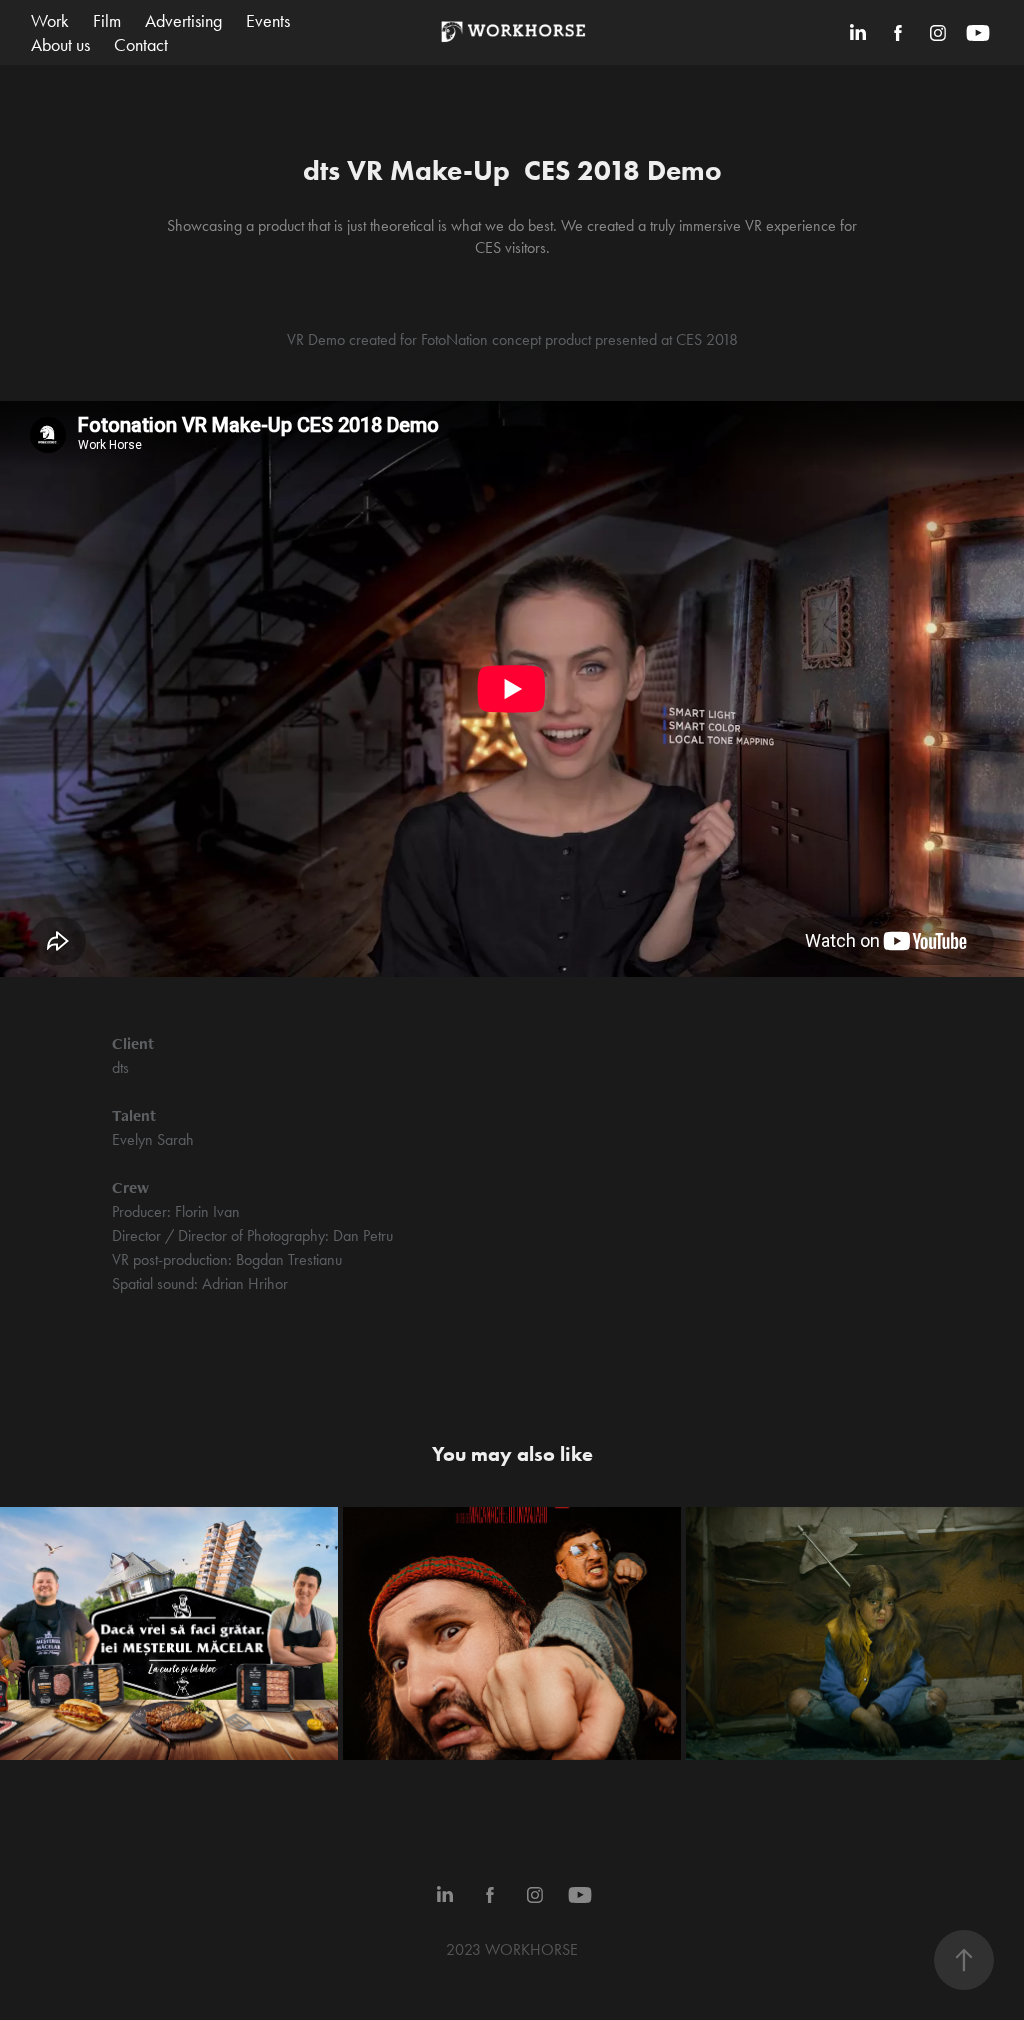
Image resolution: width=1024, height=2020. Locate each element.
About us (60, 45)
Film (107, 21)
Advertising (183, 21)
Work (50, 21)
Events (268, 21)
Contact (141, 45)
